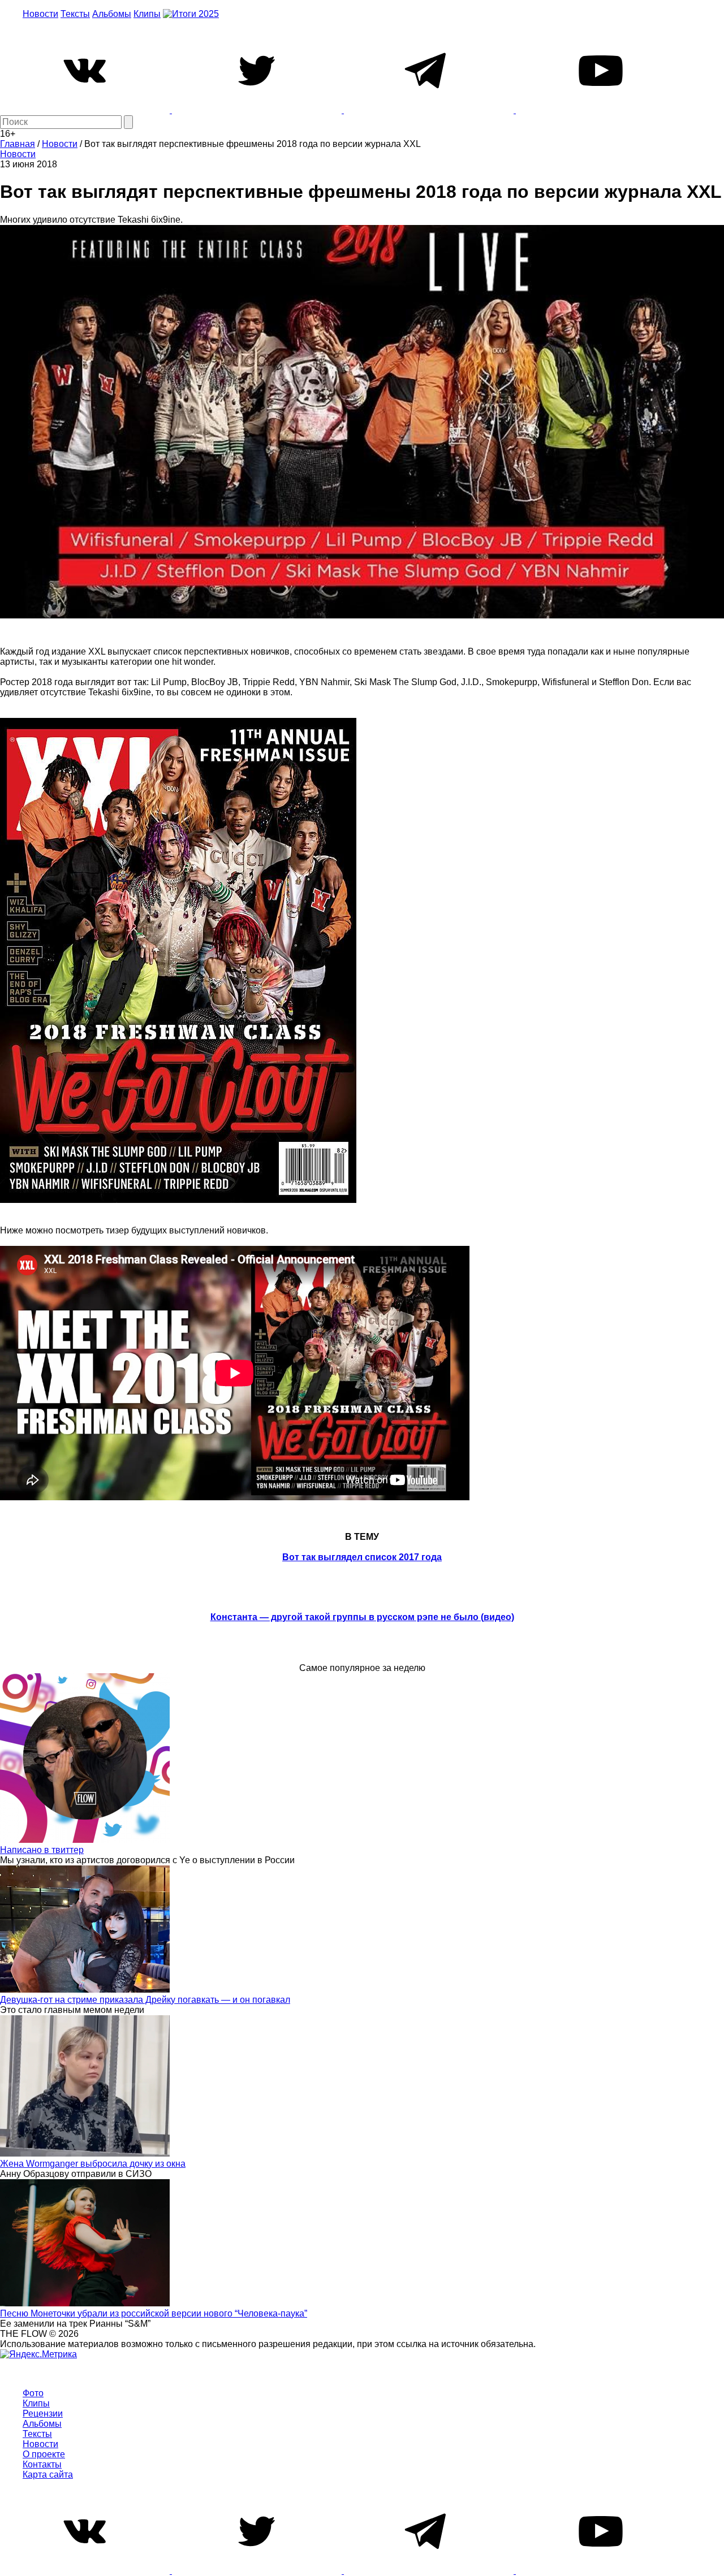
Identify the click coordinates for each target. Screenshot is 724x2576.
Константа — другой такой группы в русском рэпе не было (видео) (362, 1617)
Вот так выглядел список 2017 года (362, 1557)
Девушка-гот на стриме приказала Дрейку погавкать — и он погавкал (145, 2000)
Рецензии (43, 2413)
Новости (40, 14)
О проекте (44, 2454)
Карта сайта (48, 2475)
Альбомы (112, 14)
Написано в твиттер (42, 1850)
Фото (33, 2393)
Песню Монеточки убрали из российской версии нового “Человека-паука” (154, 2313)
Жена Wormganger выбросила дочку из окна (93, 2164)
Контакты (42, 2464)
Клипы (147, 14)
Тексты (75, 14)
